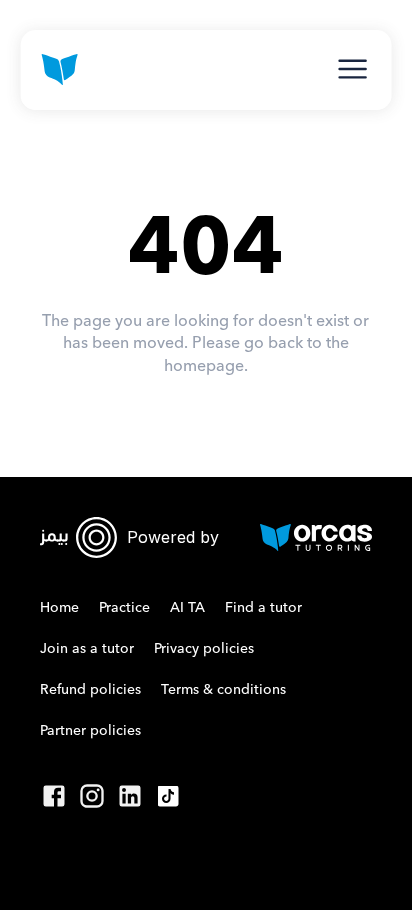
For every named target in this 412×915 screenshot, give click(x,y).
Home (59, 608)
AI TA (187, 608)
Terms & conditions (223, 690)
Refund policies (90, 690)
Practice (124, 608)
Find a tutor (263, 608)
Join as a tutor (87, 649)
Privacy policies (204, 649)
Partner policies (90, 731)
